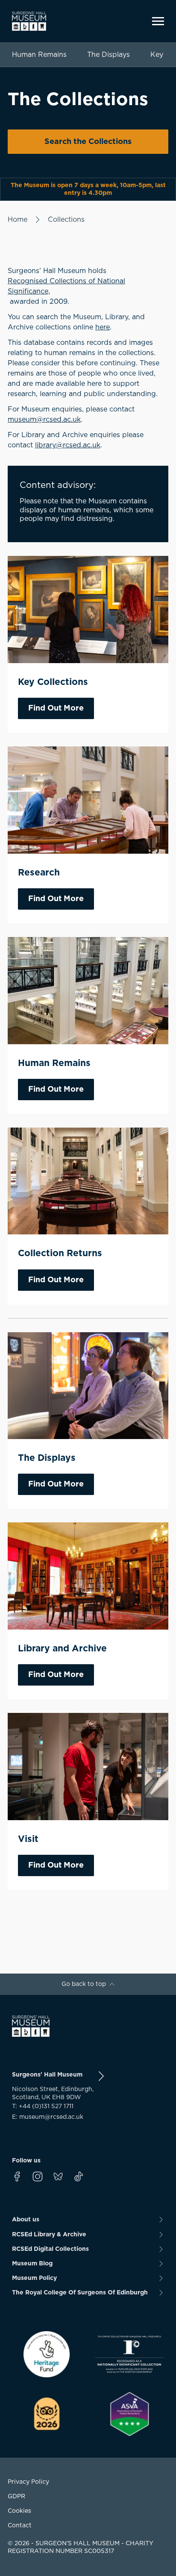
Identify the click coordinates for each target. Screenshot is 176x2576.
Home (18, 220)
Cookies (19, 2511)
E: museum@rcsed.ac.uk (48, 2117)
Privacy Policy (28, 2482)
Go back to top (84, 1984)
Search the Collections (88, 142)
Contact (20, 2526)
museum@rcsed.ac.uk (44, 420)
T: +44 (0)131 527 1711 (43, 2106)
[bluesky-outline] (58, 2177)
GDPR (16, 2497)
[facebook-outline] (17, 2177)
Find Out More (56, 708)
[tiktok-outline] (79, 2177)
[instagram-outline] (38, 2177)
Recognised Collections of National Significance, (66, 286)
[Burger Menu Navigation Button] (158, 21)
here (103, 327)
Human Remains (39, 55)
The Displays (109, 55)
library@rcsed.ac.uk (68, 445)
